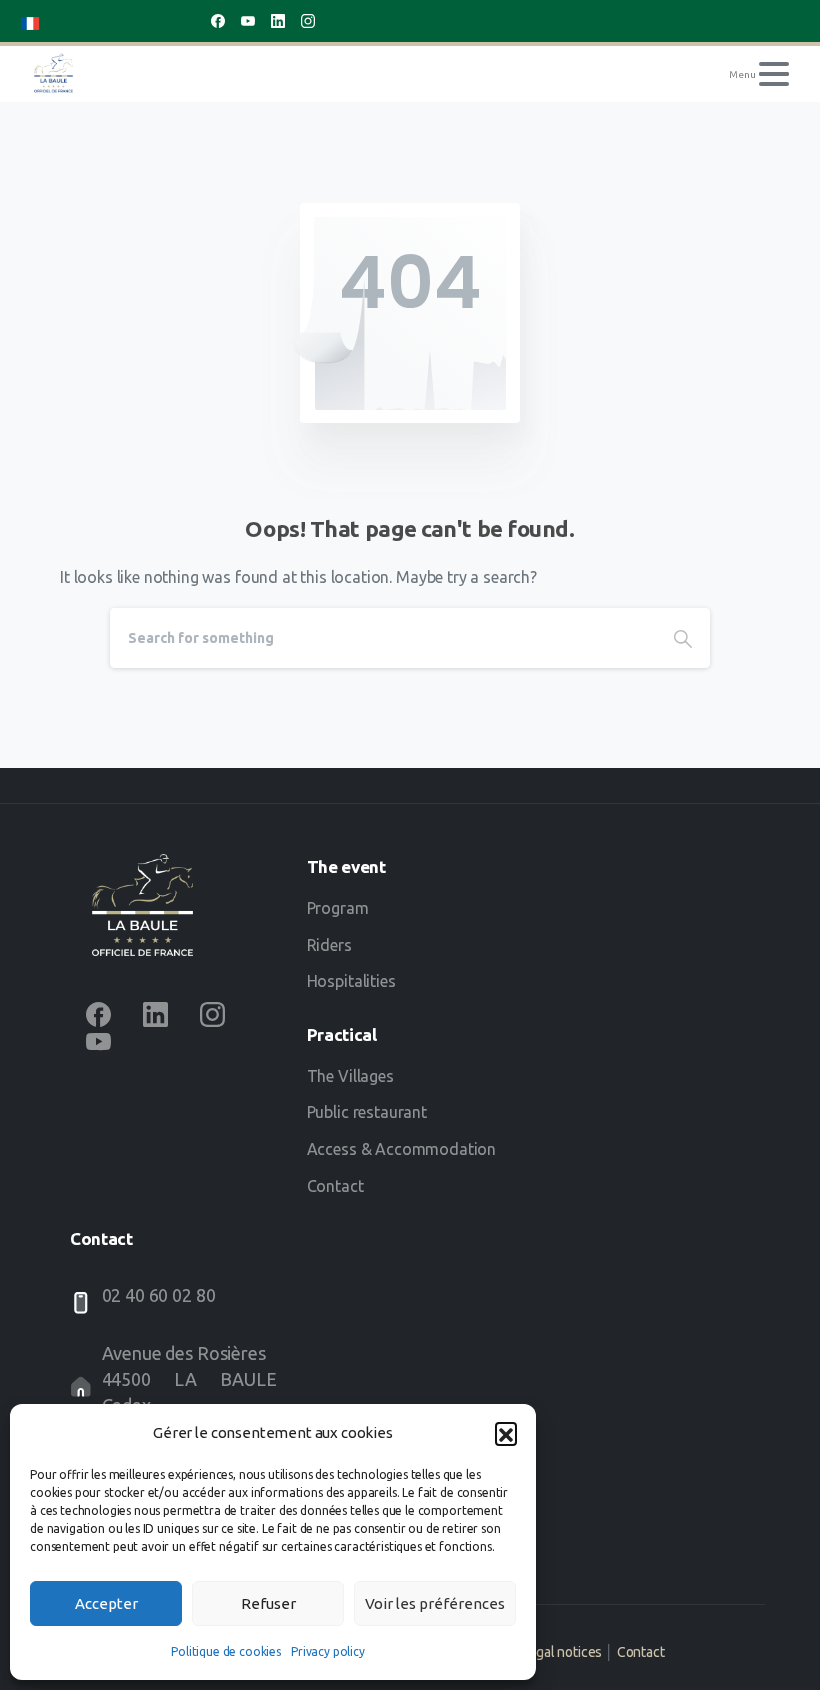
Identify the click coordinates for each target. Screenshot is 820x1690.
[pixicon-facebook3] (98, 1014)
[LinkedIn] (278, 21)
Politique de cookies (226, 1651)
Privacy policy (328, 1651)
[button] (506, 1433)
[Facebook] (218, 21)
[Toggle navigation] (774, 74)
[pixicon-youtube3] (98, 1040)
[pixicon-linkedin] (155, 1014)
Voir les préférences (435, 1603)
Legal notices (561, 1652)
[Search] (683, 638)
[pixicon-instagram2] (212, 1014)
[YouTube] (248, 21)
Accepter (106, 1603)
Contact (641, 1652)
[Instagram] (308, 21)
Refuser (268, 1603)
